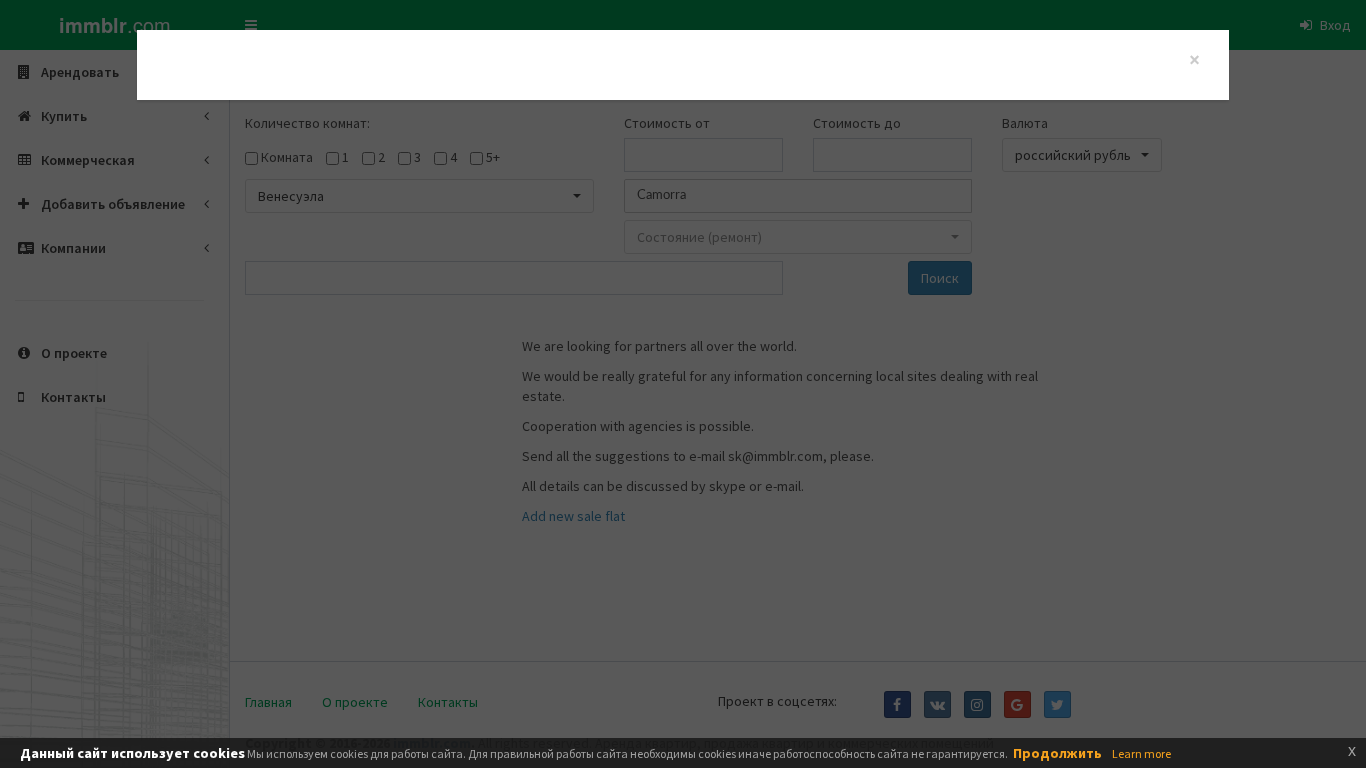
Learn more (1141, 753)
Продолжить (1057, 753)
